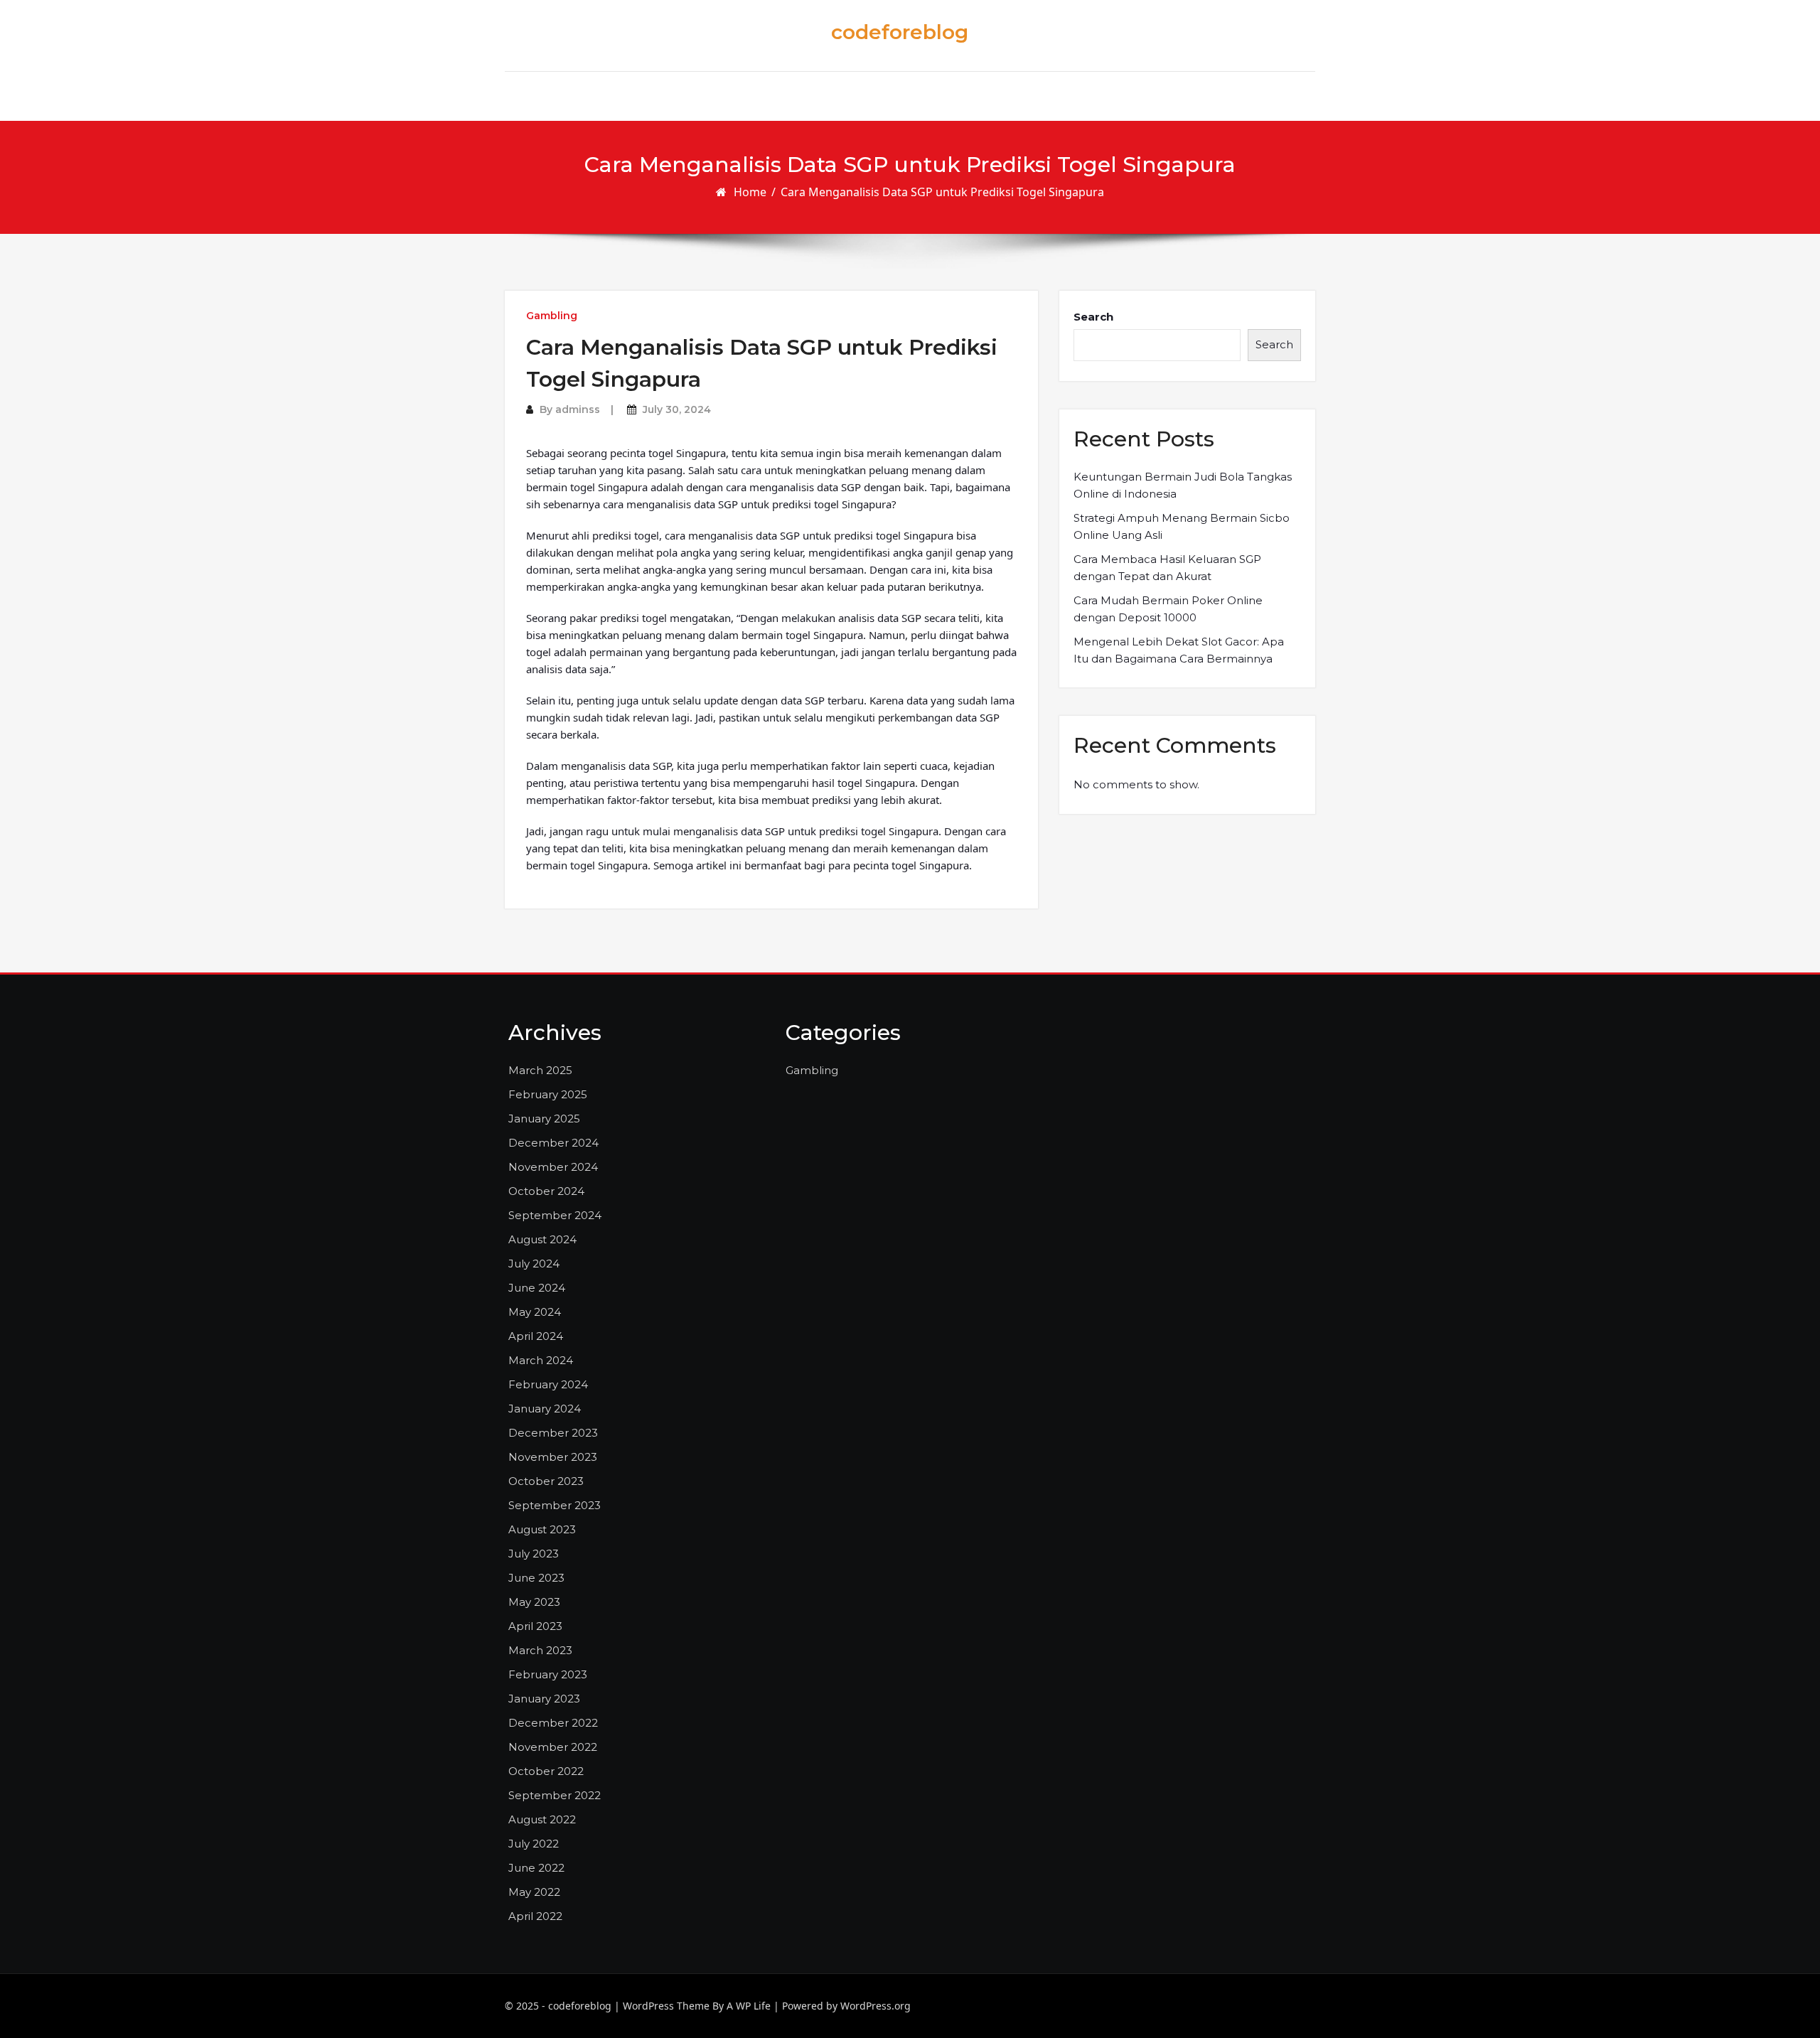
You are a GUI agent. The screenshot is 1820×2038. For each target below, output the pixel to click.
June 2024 (537, 1288)
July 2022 (534, 1844)
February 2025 (548, 1094)
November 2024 (553, 1167)
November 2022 (553, 1747)
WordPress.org (876, 2006)
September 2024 (555, 1215)
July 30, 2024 (677, 409)
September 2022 (555, 1795)
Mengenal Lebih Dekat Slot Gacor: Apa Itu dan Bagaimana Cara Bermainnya (1179, 650)
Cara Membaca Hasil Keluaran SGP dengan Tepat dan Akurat (1167, 568)
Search (1093, 317)
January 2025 (544, 1119)
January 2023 (544, 1699)
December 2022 (553, 1723)
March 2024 (541, 1360)
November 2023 (553, 1457)
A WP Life (749, 2006)
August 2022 (542, 1819)
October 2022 (546, 1771)
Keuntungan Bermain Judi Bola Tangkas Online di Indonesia (1183, 485)
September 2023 (555, 1505)
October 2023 (546, 1481)
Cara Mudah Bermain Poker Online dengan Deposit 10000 (1168, 609)
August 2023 (542, 1529)
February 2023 (548, 1674)
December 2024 (553, 1143)
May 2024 (535, 1312)
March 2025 (540, 1070)
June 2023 (536, 1578)
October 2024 (546, 1191)
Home (750, 192)
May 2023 (534, 1602)
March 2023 (540, 1650)
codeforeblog (900, 32)
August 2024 (542, 1239)
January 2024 (545, 1409)
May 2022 (534, 1892)
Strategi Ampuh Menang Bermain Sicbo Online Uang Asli (1182, 526)
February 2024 (548, 1384)
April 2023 (535, 1626)
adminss (578, 409)
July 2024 (534, 1264)
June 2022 (536, 1868)
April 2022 (535, 1916)
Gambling (552, 316)
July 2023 (534, 1554)
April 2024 (536, 1336)
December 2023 (553, 1433)
